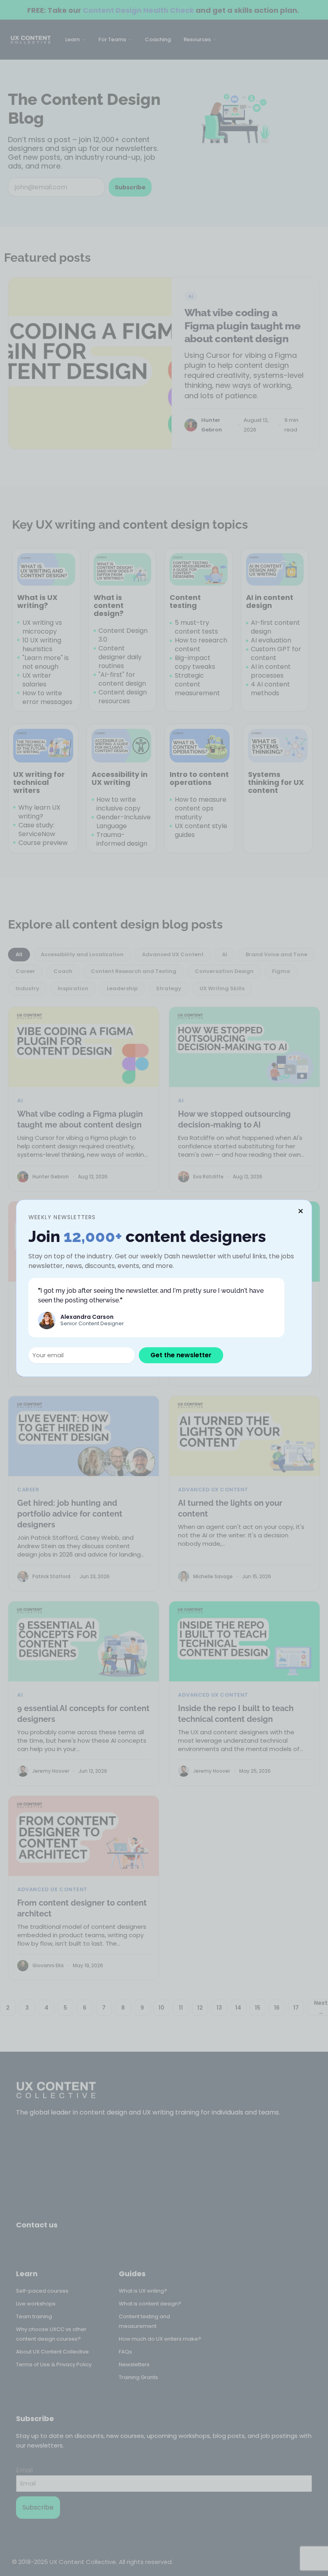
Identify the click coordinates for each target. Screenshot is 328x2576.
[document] (164, 1288)
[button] (301, 1211)
